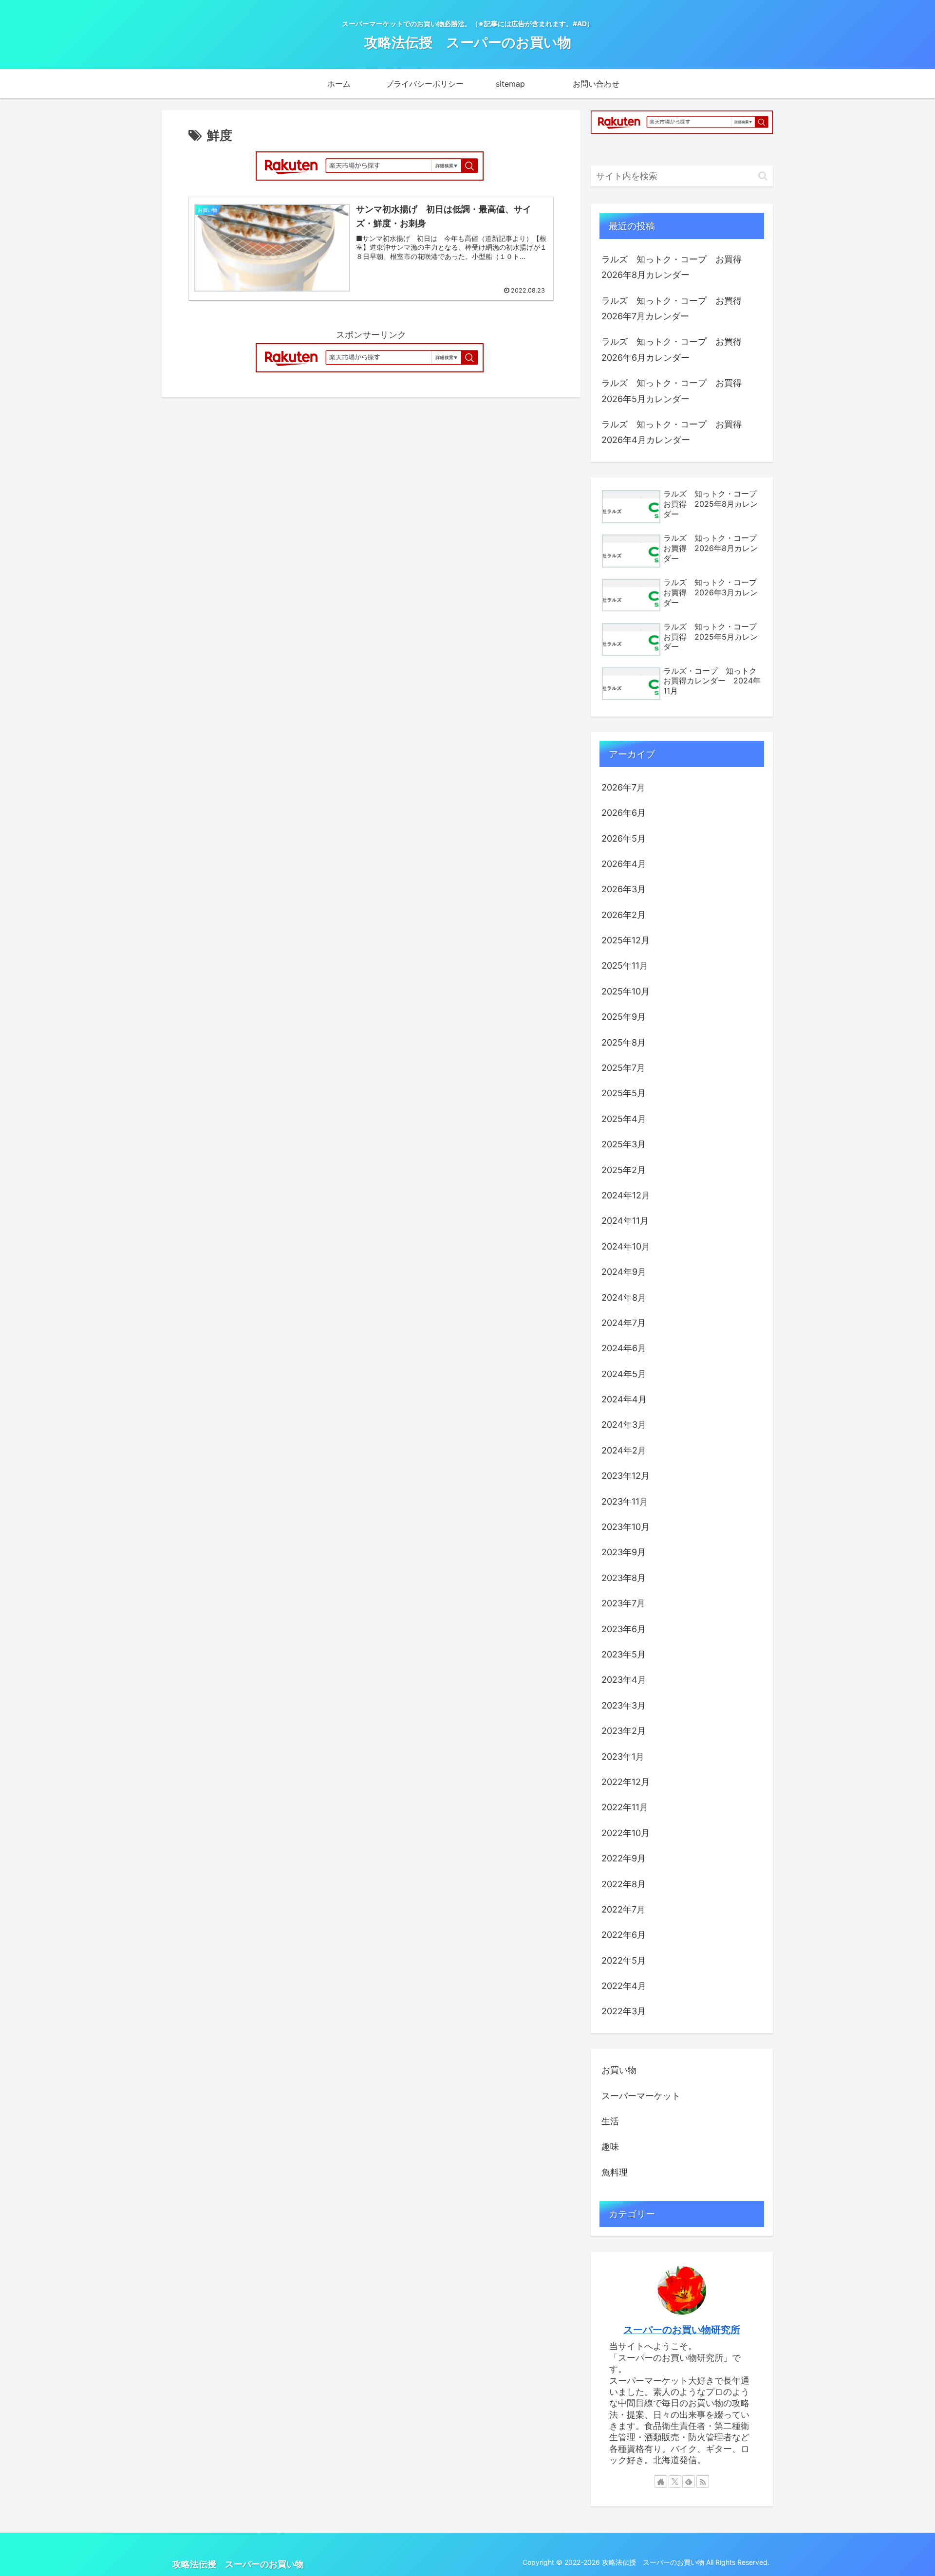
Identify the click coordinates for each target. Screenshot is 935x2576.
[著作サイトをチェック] (661, 2482)
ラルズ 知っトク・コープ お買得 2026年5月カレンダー (676, 391)
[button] (763, 176)
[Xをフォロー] (675, 2482)
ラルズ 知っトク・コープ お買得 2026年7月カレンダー (676, 308)
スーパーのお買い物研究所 (682, 2330)
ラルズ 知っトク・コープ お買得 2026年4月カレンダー (676, 432)
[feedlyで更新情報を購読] (689, 2482)
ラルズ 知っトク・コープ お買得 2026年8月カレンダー (676, 267)
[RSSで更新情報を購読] (703, 2482)
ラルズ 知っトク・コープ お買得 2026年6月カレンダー (676, 349)
